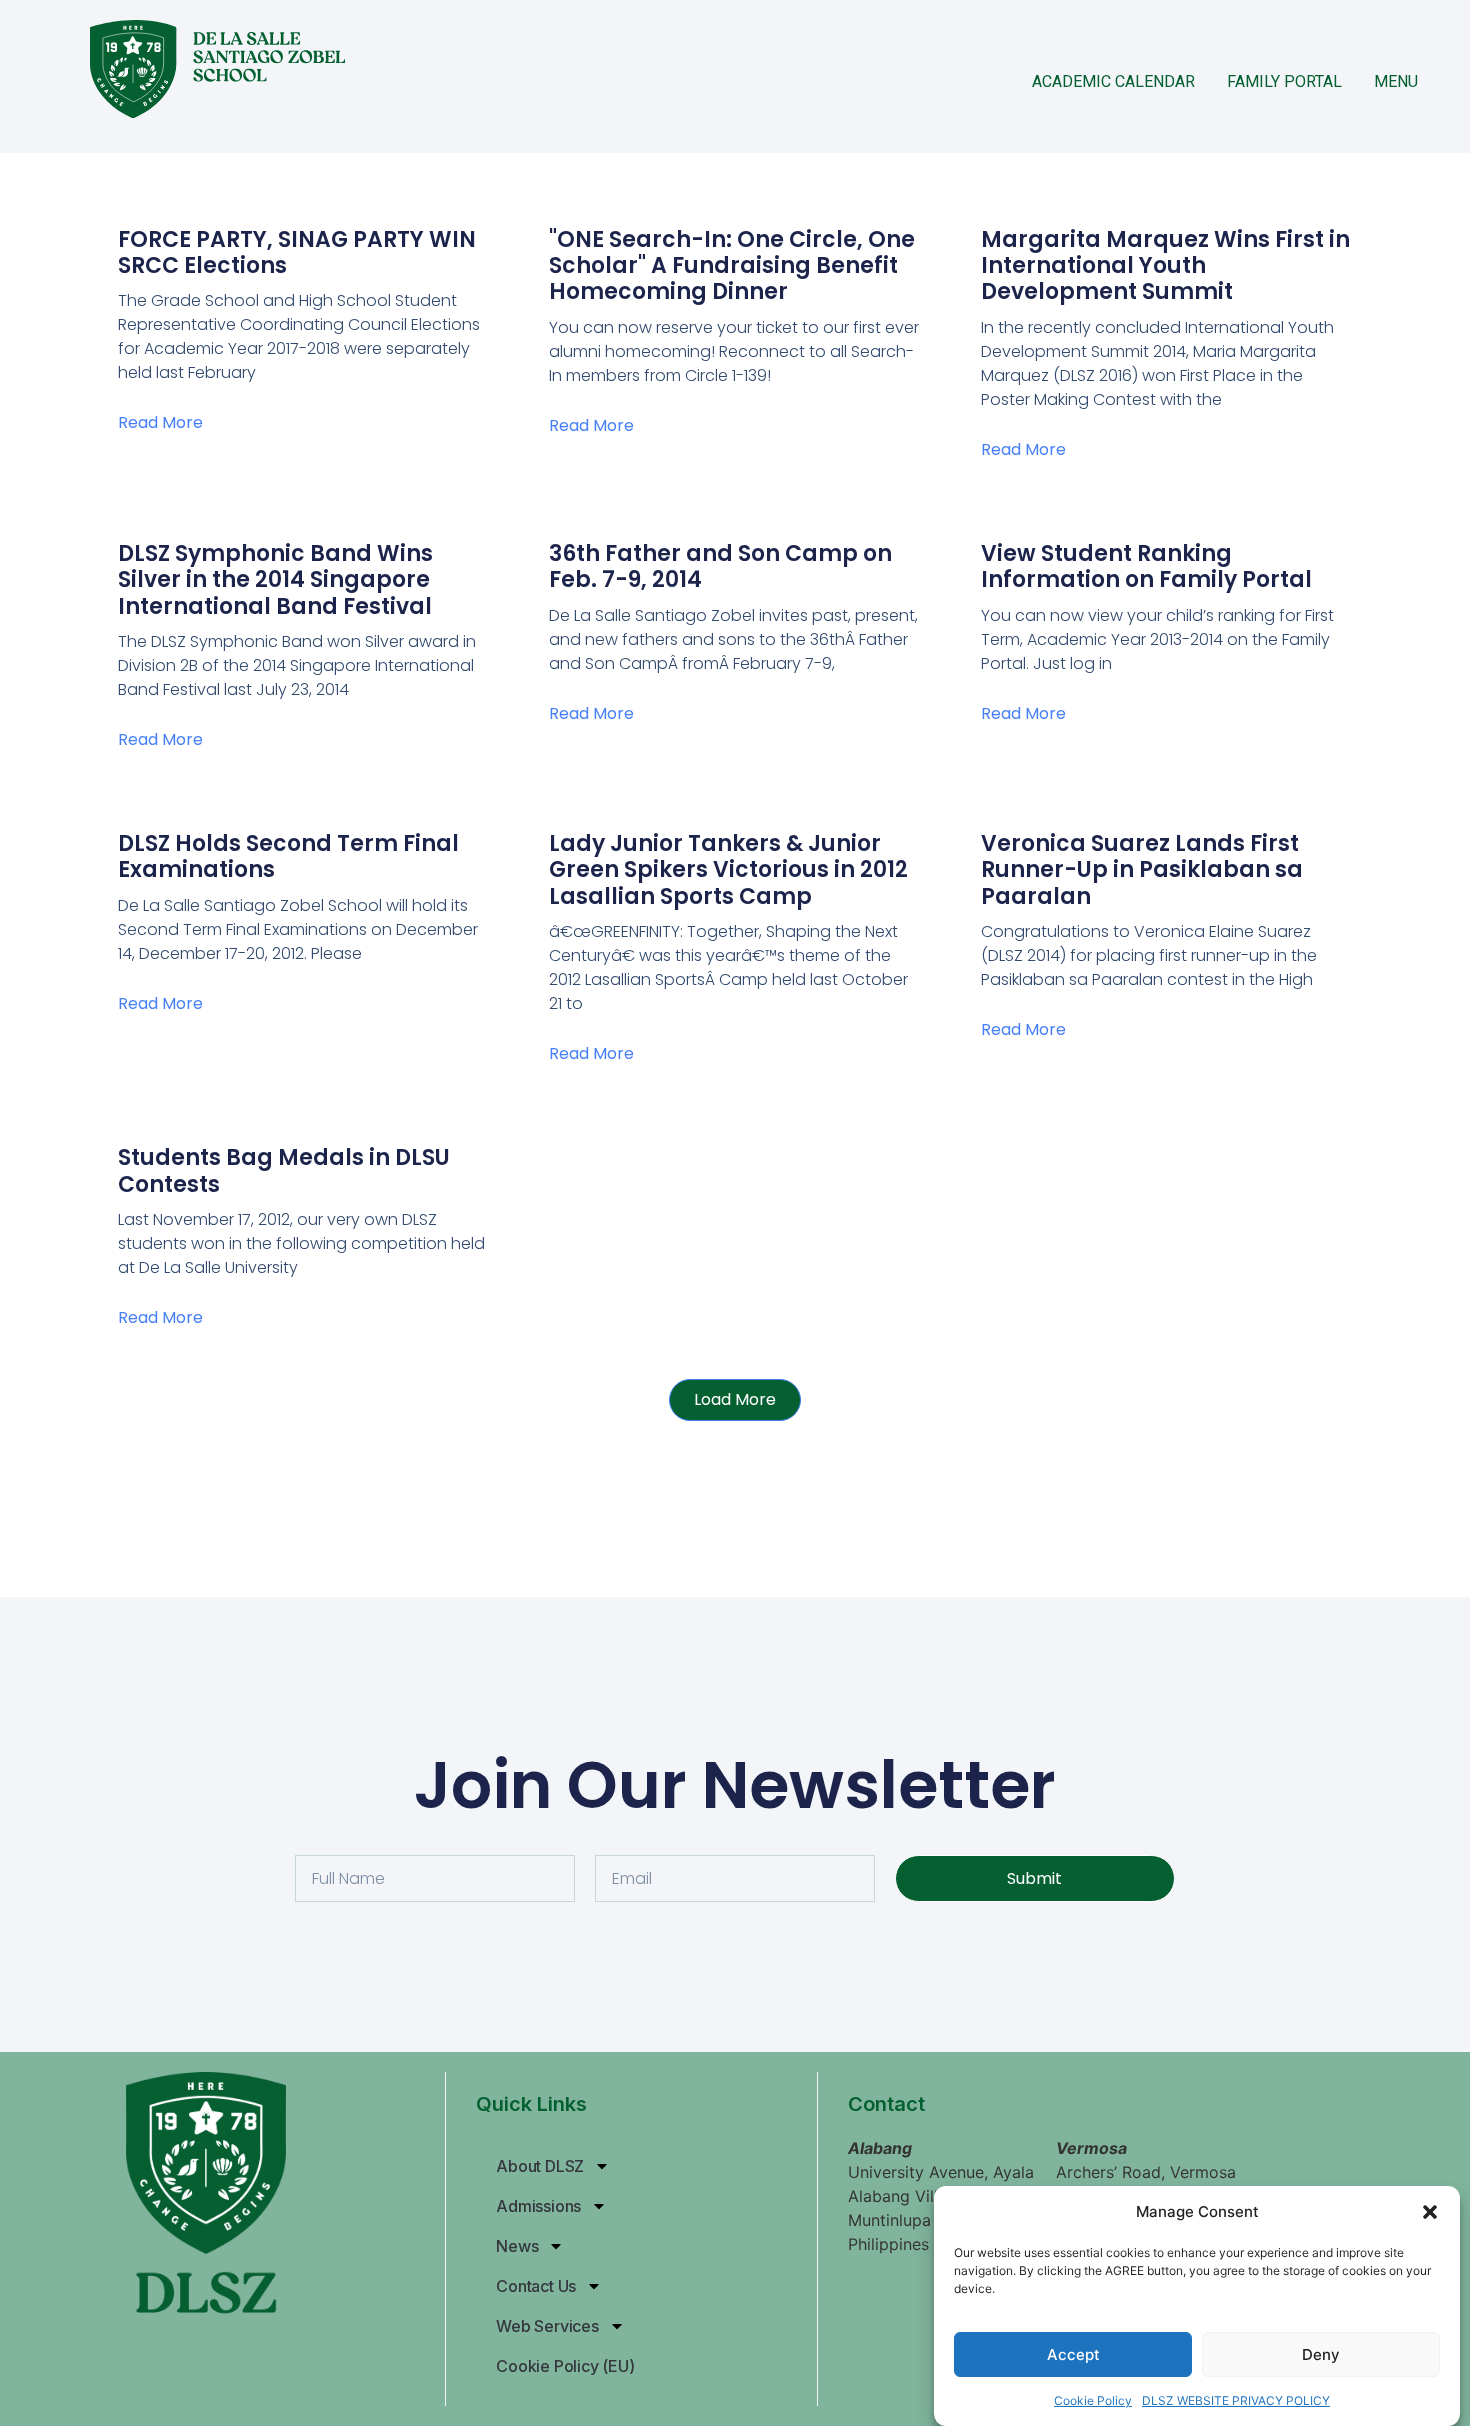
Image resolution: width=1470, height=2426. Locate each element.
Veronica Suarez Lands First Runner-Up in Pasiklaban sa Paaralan (1142, 870)
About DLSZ (540, 2166)
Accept (1073, 2354)
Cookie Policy (1093, 2400)
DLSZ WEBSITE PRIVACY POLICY (1236, 2400)
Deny (1321, 2354)
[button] (1430, 2212)
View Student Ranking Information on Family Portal (1146, 566)
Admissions (538, 2206)
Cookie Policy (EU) (565, 2366)
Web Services (547, 2326)
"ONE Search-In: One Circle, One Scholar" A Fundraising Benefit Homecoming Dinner (732, 266)
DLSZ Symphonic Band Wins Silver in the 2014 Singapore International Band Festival (275, 580)
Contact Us (536, 2286)
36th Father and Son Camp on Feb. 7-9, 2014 (720, 566)
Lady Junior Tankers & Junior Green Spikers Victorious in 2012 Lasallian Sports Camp (728, 870)
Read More (160, 422)
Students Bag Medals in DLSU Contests (284, 1170)
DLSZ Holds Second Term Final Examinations (288, 856)
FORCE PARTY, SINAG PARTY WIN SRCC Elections (297, 252)
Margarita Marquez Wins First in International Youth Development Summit (1165, 266)
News (517, 2246)
